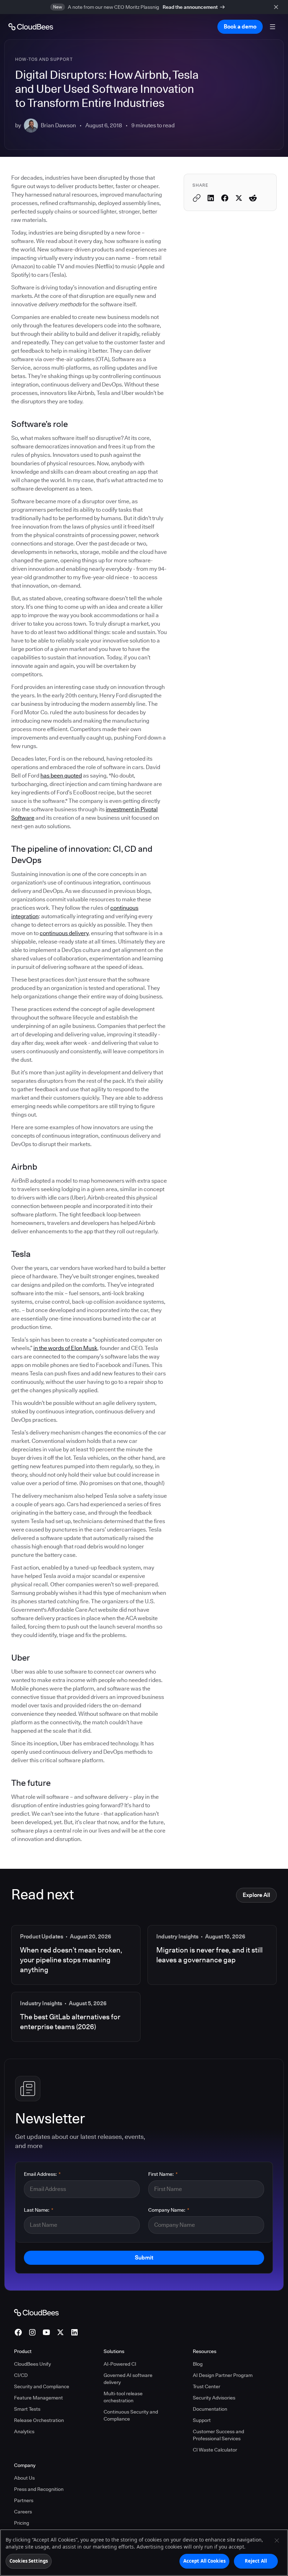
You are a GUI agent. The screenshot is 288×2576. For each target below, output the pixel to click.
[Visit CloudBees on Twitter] (60, 2332)
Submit (144, 2258)
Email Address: (42, 2174)
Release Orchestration (39, 2420)
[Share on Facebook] (225, 198)
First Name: (163, 2174)
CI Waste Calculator (215, 2450)
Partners (24, 2500)
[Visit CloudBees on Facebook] (18, 2332)
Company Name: (169, 2210)
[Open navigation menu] (273, 27)
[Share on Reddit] (253, 198)
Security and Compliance (42, 2386)
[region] (144, 2553)
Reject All (256, 2561)
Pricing (22, 2523)
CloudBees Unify (32, 2364)
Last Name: (39, 2210)
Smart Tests (27, 2409)
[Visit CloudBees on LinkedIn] (74, 2332)
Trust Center (207, 2386)
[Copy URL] (197, 198)
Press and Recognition (39, 2489)
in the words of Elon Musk (65, 1348)
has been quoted (61, 776)
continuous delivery (64, 933)
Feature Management (38, 2398)
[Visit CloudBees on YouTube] (46, 2332)
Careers (23, 2512)
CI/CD (21, 2375)
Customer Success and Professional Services (218, 2435)
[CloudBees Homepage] (36, 2312)
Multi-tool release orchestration (123, 2397)
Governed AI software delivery (128, 2379)
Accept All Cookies (204, 2561)
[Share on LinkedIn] (211, 198)
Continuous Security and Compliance (131, 2415)
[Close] (277, 2540)
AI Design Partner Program (223, 2375)
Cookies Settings (29, 2561)
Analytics (24, 2431)
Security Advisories (214, 2398)
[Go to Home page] (31, 27)
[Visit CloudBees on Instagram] (32, 2332)
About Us (24, 2478)
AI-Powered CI (120, 2364)
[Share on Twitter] (239, 198)
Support (202, 2420)
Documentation (210, 2409)
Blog (198, 2364)
